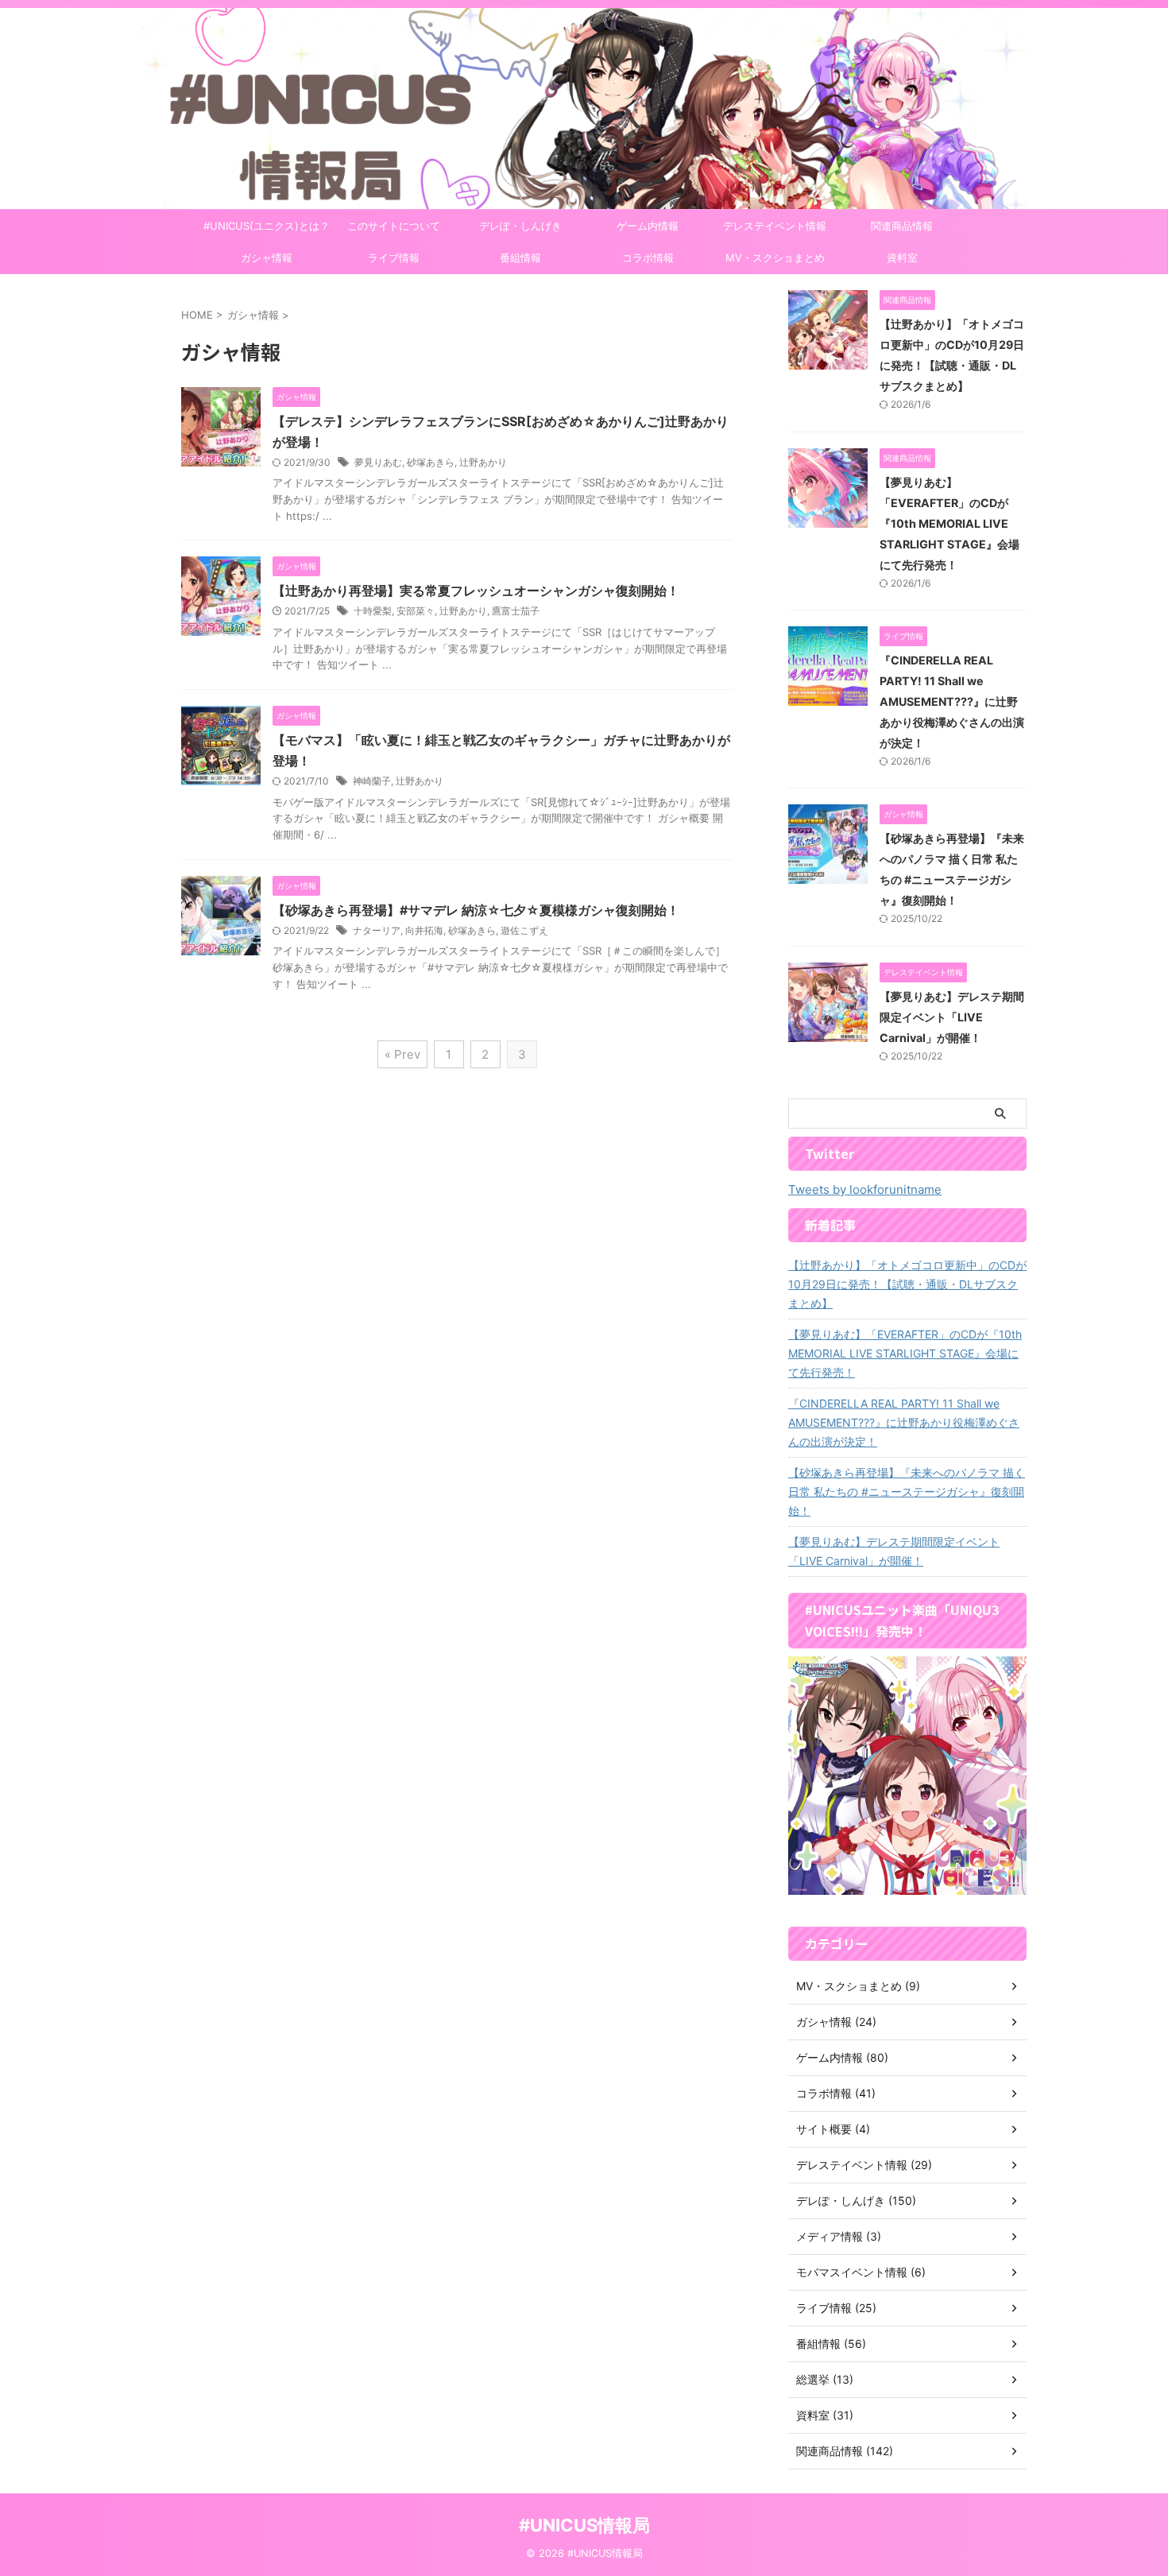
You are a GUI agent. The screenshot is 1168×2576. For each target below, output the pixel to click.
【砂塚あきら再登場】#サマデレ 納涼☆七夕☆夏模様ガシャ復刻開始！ (476, 910)
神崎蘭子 (372, 781)
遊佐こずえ (524, 930)
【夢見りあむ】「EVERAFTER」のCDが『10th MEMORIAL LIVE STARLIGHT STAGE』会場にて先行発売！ (949, 523)
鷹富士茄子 (516, 611)
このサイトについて (394, 226)
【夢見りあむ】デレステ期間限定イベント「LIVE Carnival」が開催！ (952, 1017)
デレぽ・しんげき (520, 226)
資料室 (902, 258)
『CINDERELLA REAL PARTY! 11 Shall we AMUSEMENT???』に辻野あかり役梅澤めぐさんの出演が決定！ (952, 701)
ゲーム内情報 (648, 226)
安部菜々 (416, 611)
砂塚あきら (431, 462)
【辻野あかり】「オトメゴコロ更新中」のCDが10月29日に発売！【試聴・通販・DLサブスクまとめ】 (907, 1284)
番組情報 (520, 258)
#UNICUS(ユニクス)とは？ (267, 226)
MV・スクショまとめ (775, 258)
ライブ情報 (394, 258)
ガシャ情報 (267, 258)
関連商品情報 (902, 226)
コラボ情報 (648, 258)
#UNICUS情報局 (584, 2525)
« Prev (402, 1054)
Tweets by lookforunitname (865, 1189)
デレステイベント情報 (775, 226)
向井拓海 (424, 930)
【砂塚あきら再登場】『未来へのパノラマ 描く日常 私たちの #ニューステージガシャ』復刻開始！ (907, 1491)
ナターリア (377, 930)
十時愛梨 (373, 611)
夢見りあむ (378, 462)
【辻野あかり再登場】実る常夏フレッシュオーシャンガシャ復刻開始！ (476, 591)
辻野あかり (483, 462)
